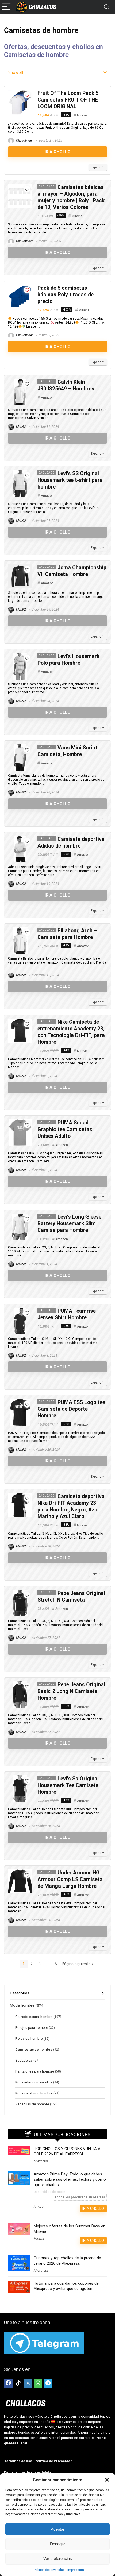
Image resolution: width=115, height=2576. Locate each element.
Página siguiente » (78, 1964)
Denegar (57, 2544)
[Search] (107, 7)
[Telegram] (48, 2383)
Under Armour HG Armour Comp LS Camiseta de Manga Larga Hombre (70, 1879)
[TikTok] (18, 2383)
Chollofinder (24, 140)
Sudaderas (24, 2060)
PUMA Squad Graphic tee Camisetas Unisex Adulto (65, 1129)
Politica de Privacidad (49, 2570)
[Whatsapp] (38, 2383)
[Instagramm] (28, 2383)
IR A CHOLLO (58, 152)
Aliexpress (41, 2161)
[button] (107, 2480)
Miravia (82, 115)
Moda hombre (22, 2005)
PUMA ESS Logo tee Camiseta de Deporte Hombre (71, 1409)
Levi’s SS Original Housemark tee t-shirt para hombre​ (70, 480)
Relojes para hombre (32, 2027)
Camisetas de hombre (34, 2049)
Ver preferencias (58, 2559)
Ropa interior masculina (34, 2082)
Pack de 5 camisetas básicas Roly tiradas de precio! (66, 295)
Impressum (76, 2570)
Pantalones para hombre (35, 2071)
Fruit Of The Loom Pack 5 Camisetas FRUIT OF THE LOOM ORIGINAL (68, 100)
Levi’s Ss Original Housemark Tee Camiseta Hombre (68, 1785)
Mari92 (21, 427)
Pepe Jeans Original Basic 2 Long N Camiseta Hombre (71, 1691)
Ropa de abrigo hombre (34, 2093)
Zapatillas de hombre (32, 2104)
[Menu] (6, 7)
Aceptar (58, 2529)
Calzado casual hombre (34, 2017)
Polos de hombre (29, 2038)
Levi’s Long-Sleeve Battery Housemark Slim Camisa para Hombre (69, 1224)
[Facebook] (8, 2383)
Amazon (47, 398)
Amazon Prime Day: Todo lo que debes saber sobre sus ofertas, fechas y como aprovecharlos (70, 2179)
